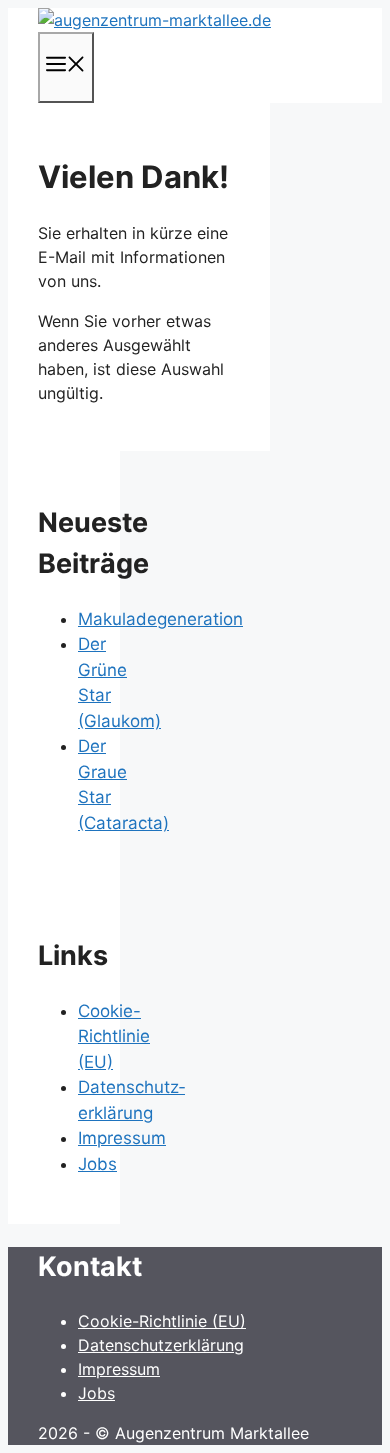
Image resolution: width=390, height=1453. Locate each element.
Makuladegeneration (160, 619)
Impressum (122, 1138)
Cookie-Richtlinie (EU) (114, 1036)
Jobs (97, 1164)
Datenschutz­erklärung (161, 1345)
